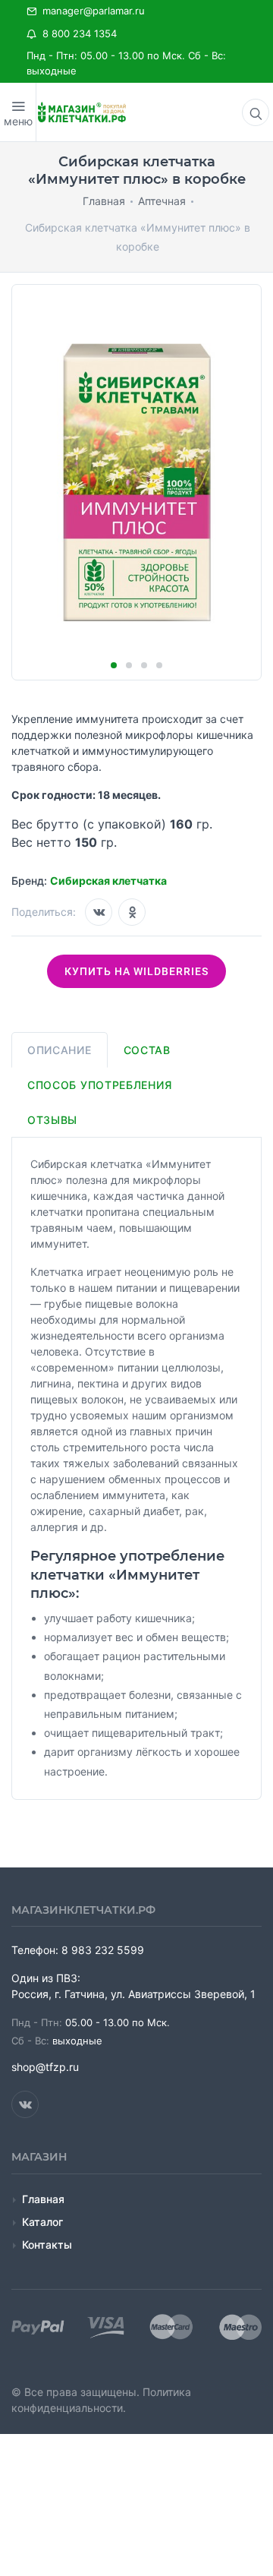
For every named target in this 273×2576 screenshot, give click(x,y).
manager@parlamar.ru (91, 11)
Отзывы (52, 1120)
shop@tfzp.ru (45, 2067)
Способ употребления (99, 1085)
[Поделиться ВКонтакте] (99, 912)
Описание (60, 1050)
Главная (43, 2199)
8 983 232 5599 (103, 1950)
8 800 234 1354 (77, 33)
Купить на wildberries (136, 971)
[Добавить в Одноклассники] (132, 912)
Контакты (47, 2245)
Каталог (42, 2222)
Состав (147, 1050)
